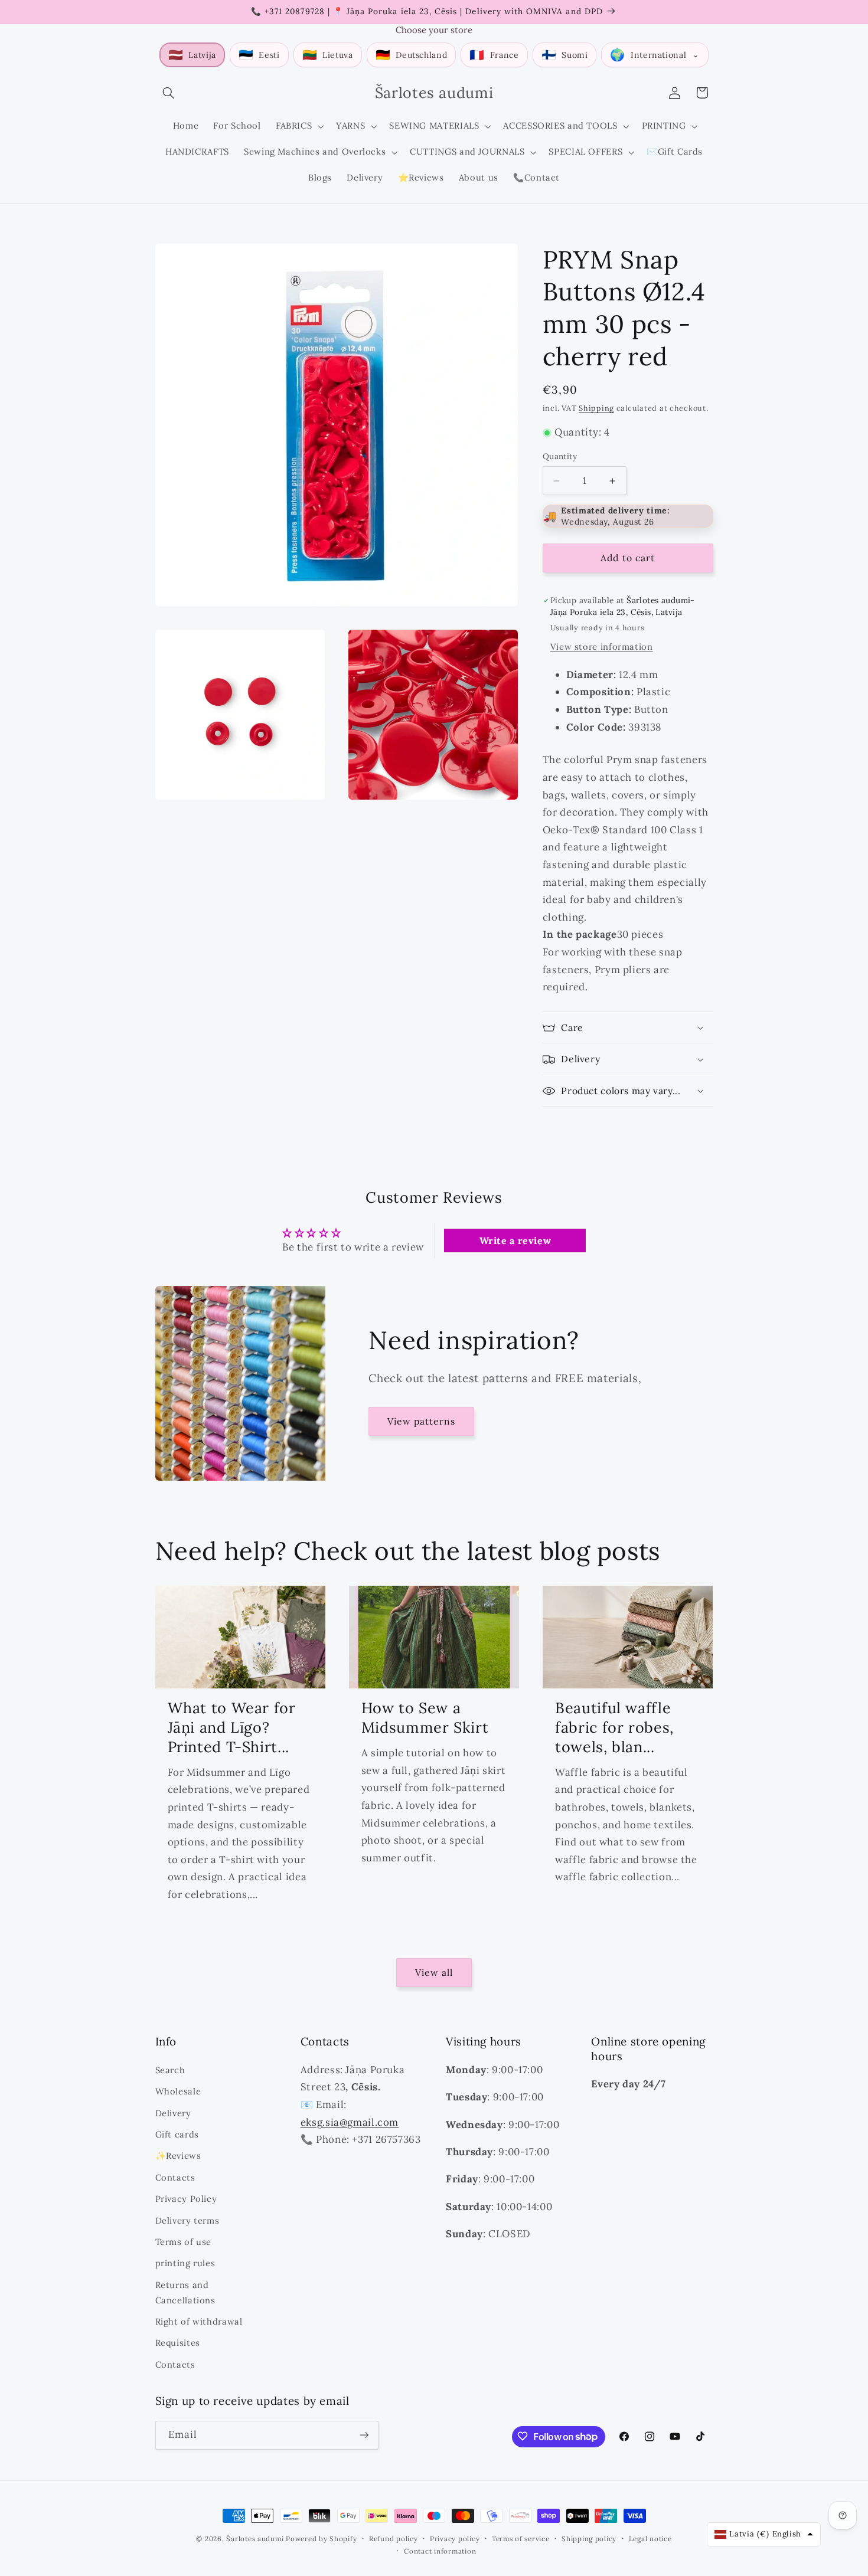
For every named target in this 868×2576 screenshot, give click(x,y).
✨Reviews (178, 2156)
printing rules (185, 2263)
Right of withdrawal (199, 2321)
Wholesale (178, 2091)
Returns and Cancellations (185, 2292)
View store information (602, 647)
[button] (169, 93)
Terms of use (184, 2241)
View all (434, 1972)
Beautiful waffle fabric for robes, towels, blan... (614, 1727)
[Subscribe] (364, 2435)
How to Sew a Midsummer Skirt (425, 1718)
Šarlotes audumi (255, 2539)
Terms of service (521, 2539)
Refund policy (394, 2539)
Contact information (440, 2551)
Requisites (178, 2343)
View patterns (422, 1421)
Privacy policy (455, 2539)
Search (170, 2069)
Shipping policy (589, 2539)
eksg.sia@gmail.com (350, 2122)
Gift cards (177, 2134)
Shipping (596, 408)
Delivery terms (187, 2220)
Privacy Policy (186, 2198)
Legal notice (650, 2539)
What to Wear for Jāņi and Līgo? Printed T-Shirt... (232, 1727)
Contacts (175, 2177)
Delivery (173, 2112)
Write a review (515, 1240)
